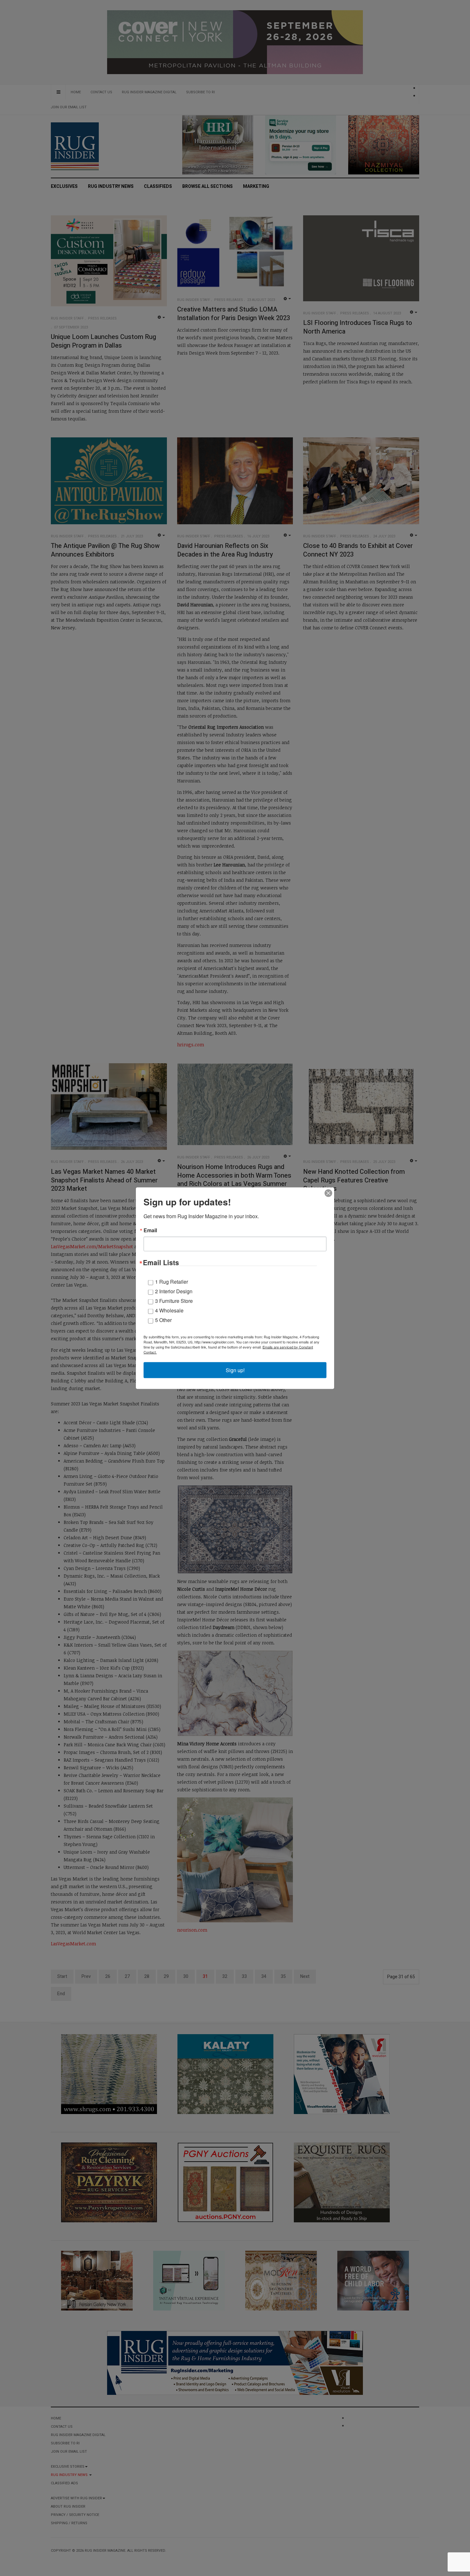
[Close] (328, 1193)
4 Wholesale (169, 1310)
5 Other (163, 1320)
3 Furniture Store (174, 1300)
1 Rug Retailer (172, 1281)
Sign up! (235, 1370)
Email (150, 1230)
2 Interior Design (174, 1291)
